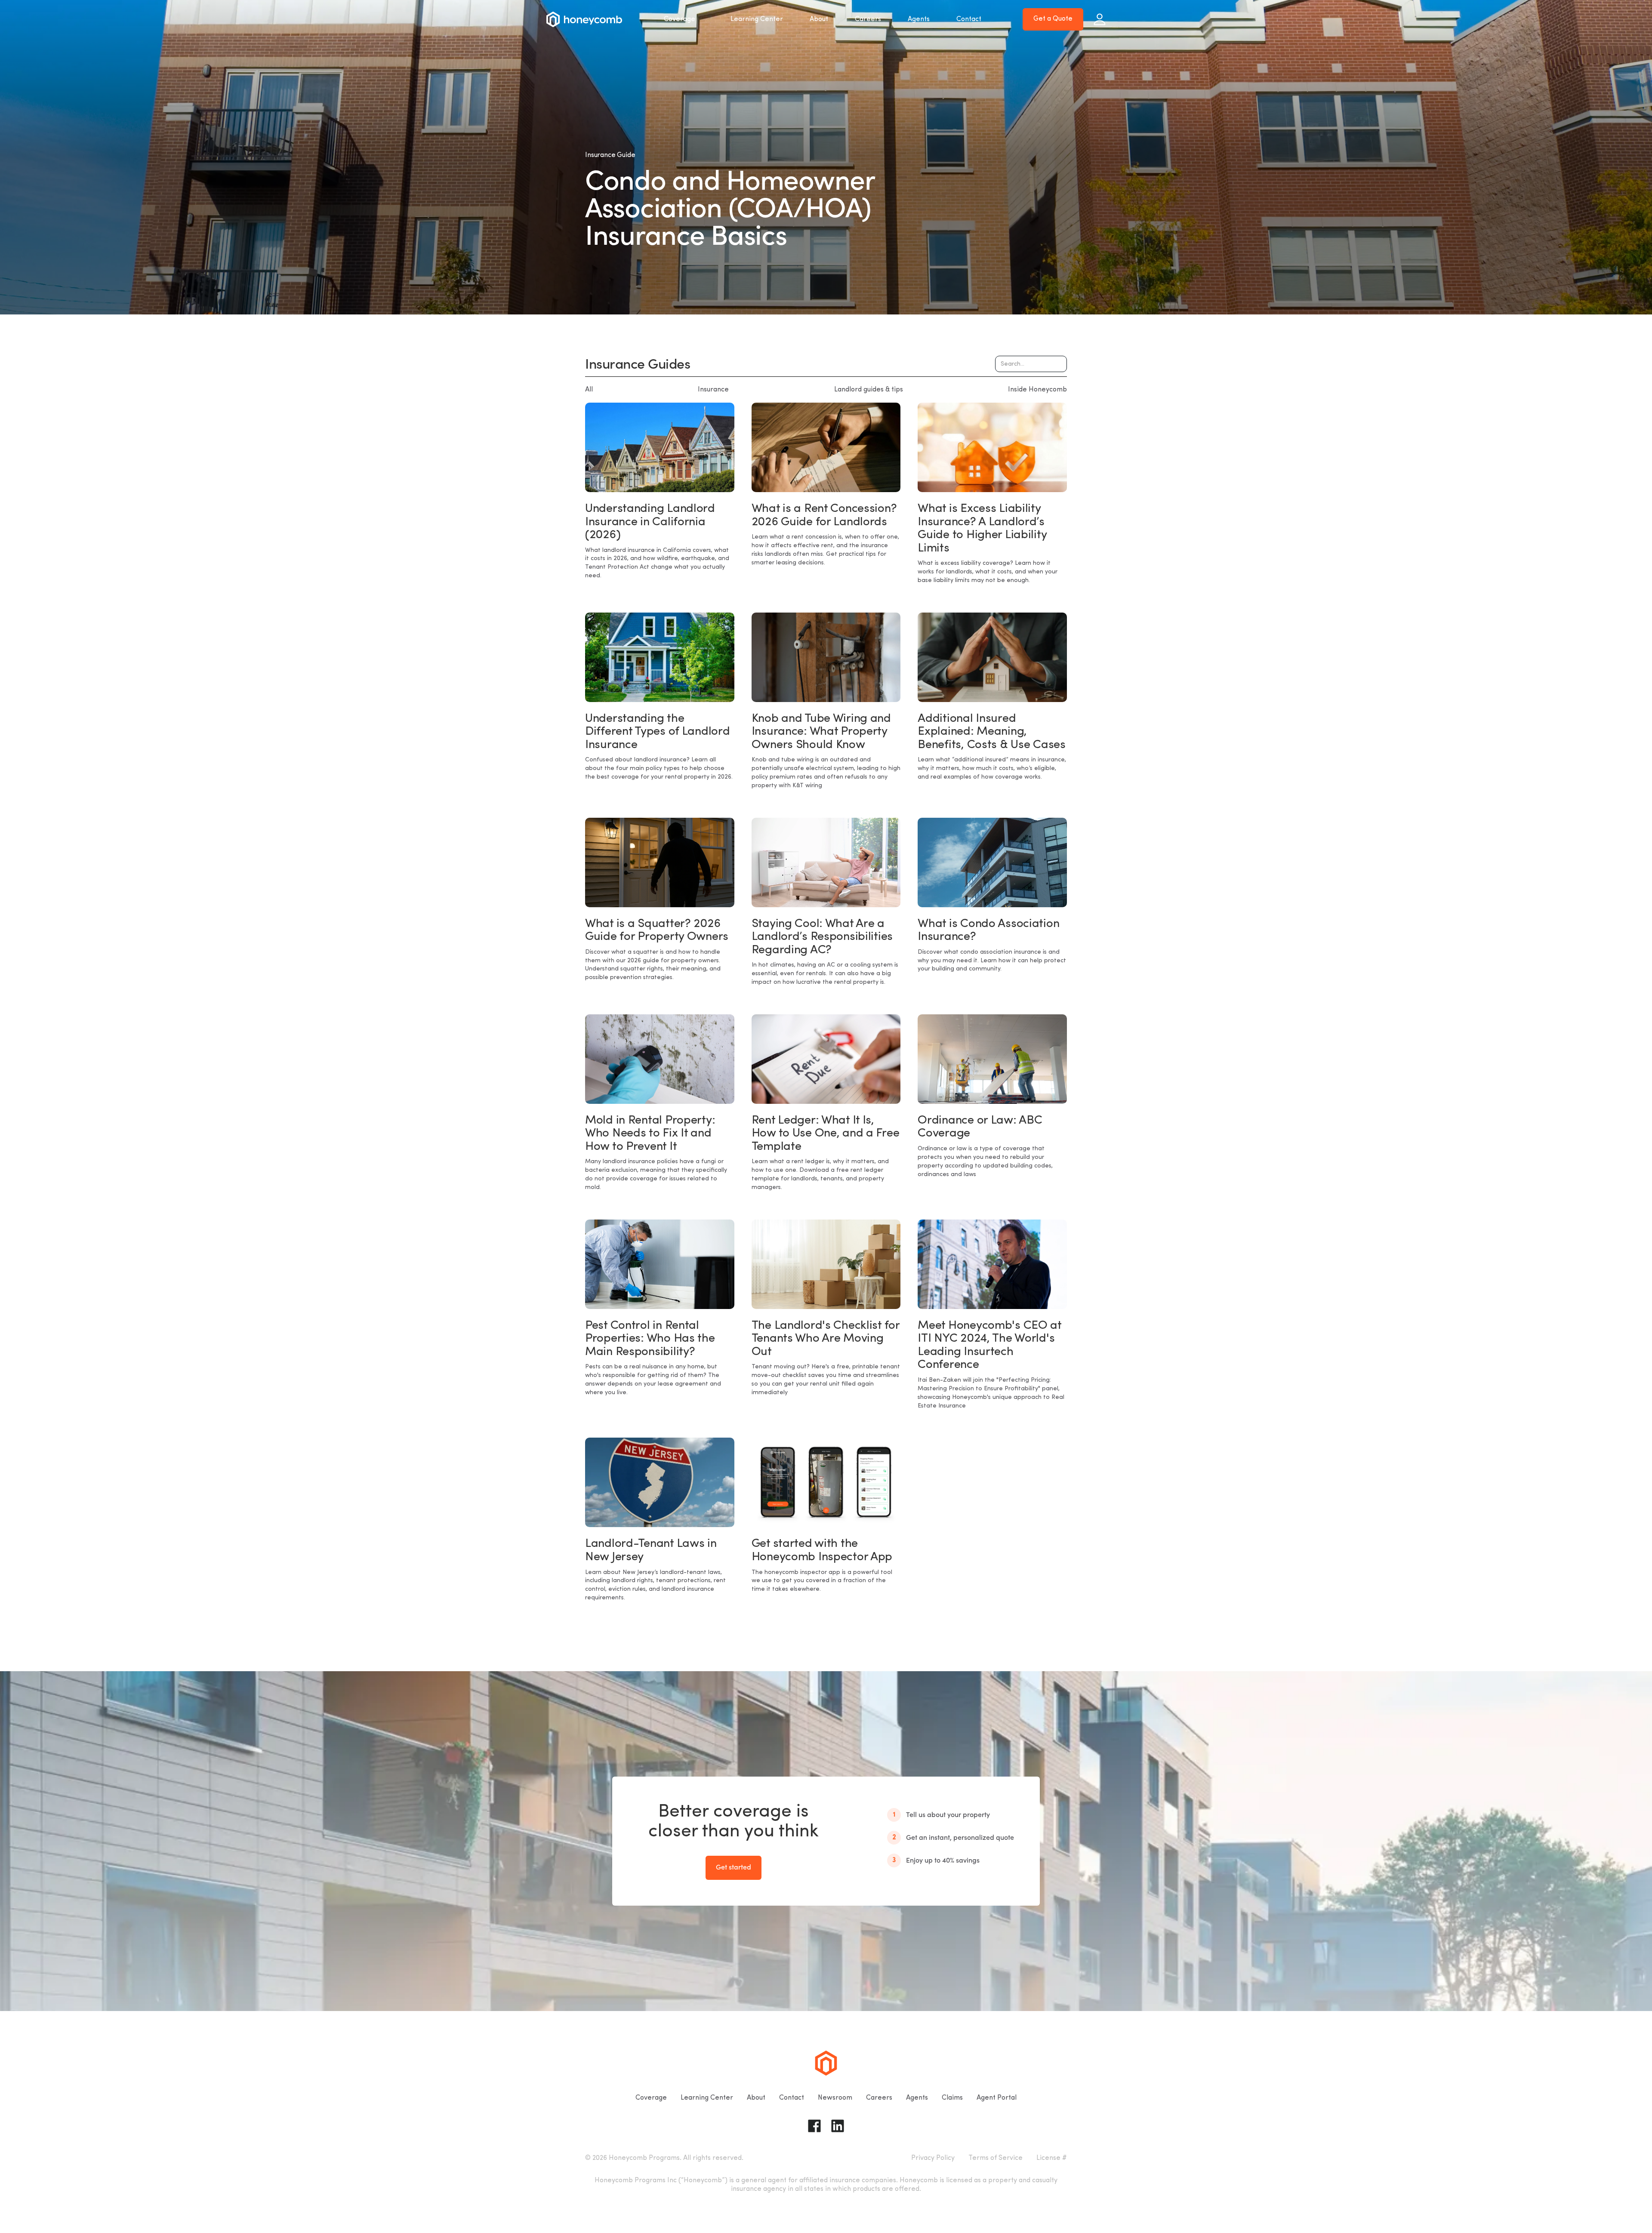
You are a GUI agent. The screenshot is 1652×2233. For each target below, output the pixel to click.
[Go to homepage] (584, 19)
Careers (868, 19)
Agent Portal (997, 2098)
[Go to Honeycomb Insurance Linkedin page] (838, 2126)
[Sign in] (1100, 19)
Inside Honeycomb (1037, 390)
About (819, 19)
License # (1052, 2158)
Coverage (680, 19)
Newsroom (835, 2098)
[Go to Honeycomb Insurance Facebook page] (814, 2126)
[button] (684, 19)
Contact (969, 19)
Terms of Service (996, 2158)
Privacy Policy (933, 2158)
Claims (952, 2098)
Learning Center (757, 19)
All (589, 390)
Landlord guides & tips (869, 390)
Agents (919, 19)
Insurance (713, 390)
